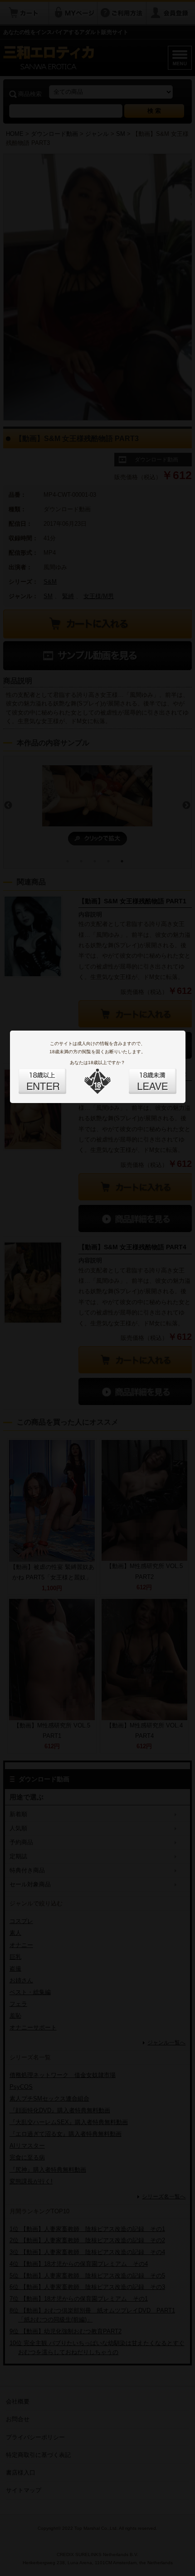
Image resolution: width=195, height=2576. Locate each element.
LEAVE (142, 1076)
